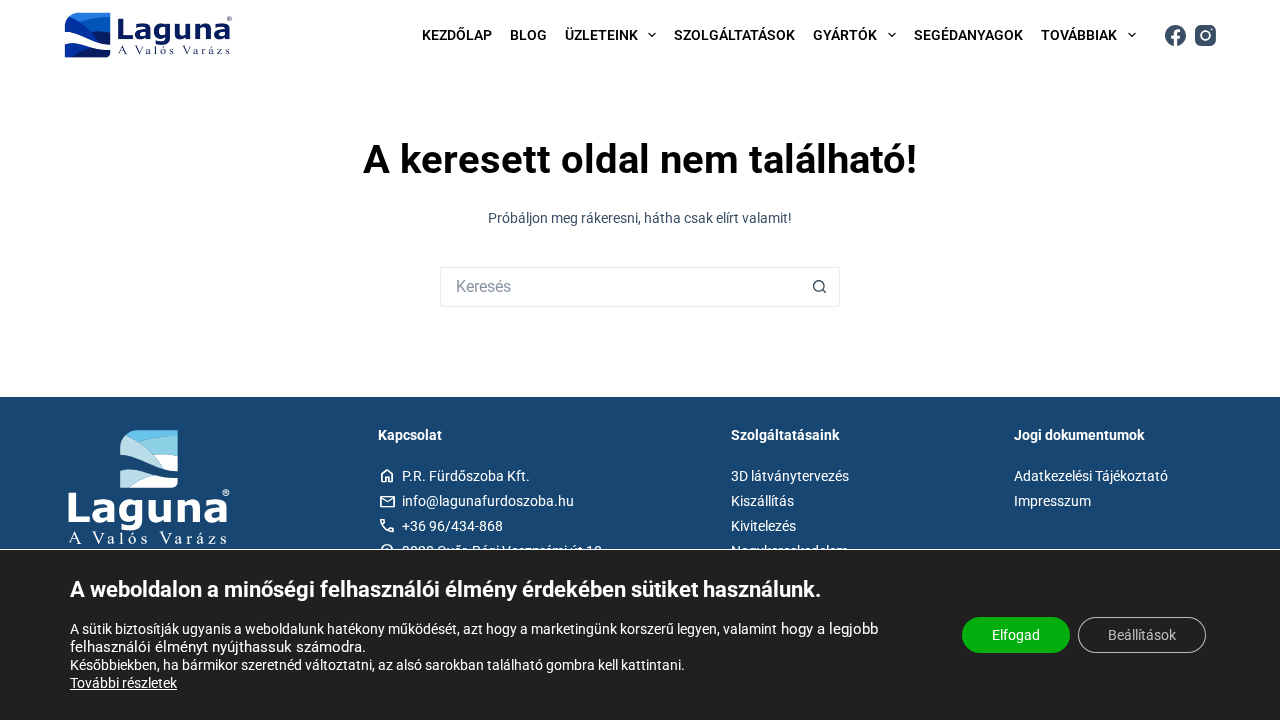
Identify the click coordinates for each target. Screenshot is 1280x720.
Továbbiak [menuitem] (1079, 35)
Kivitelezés (763, 526)
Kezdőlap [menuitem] (457, 35)
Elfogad (1016, 635)
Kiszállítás (762, 501)
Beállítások (1142, 635)
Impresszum (1052, 501)
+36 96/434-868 (452, 526)
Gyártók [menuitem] (845, 35)
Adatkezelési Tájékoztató (1091, 476)
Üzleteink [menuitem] (601, 35)
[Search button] (820, 287)
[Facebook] (1175, 35)
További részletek (123, 683)
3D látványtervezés (790, 476)
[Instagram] (1205, 35)
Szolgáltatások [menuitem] (734, 35)
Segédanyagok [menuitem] (968, 35)
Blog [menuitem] (528, 35)
